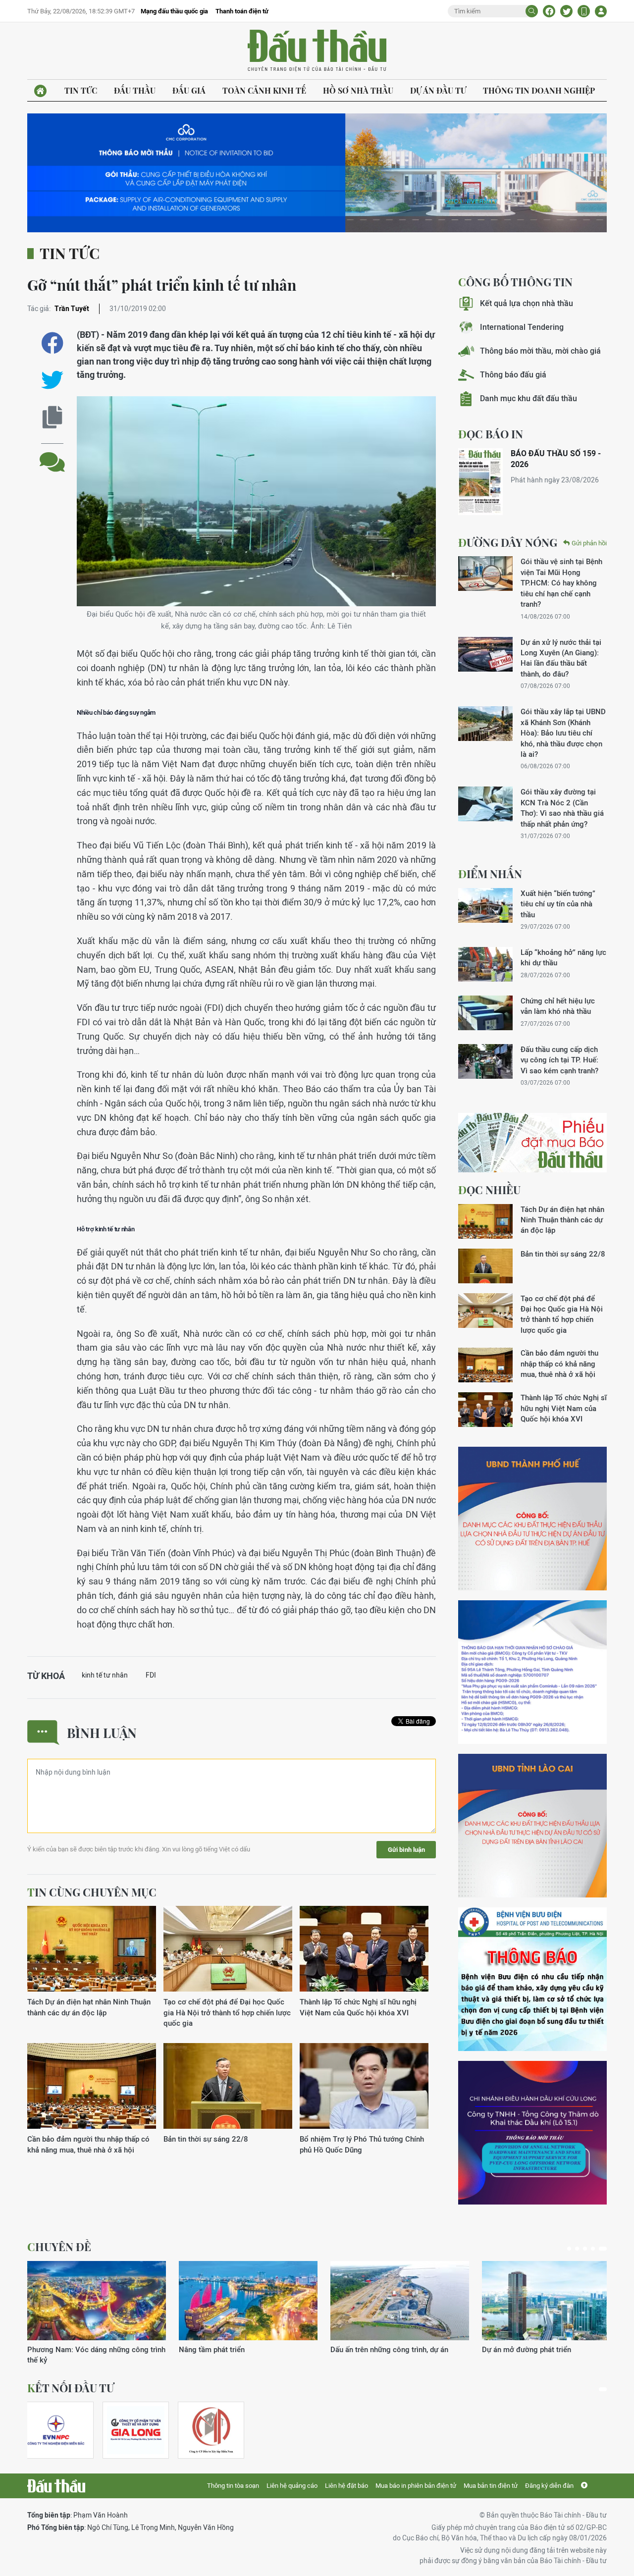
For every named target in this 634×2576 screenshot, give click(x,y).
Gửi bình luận (406, 1850)
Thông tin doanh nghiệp (539, 90)
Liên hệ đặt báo (346, 2486)
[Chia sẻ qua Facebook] (52, 343)
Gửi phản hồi (589, 543)
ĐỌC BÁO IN (491, 434)
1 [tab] (571, 2249)
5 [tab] (605, 2249)
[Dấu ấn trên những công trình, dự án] (97, 2301)
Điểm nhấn (490, 874)
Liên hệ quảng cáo (292, 2486)
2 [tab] (581, 2249)
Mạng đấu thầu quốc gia (174, 11)
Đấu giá (189, 90)
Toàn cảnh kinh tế (264, 90)
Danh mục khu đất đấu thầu (528, 398)
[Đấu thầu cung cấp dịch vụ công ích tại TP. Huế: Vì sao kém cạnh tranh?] (485, 1061)
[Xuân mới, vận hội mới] (400, 2301)
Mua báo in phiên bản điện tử (416, 2486)
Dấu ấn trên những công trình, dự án (86, 2349)
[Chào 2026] (551, 2301)
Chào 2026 (501, 2349)
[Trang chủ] (40, 91)
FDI (151, 1675)
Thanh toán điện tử (242, 11)
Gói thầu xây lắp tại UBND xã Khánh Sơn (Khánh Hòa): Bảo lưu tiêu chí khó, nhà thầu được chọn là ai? (563, 733)
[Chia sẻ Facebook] (549, 11)
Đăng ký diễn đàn (549, 2486)
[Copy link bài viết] (52, 417)
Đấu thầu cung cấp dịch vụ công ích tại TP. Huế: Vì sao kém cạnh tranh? (559, 1060)
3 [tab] (589, 2249)
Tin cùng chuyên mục (92, 1892)
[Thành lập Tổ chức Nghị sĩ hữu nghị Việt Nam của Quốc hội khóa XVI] (364, 1949)
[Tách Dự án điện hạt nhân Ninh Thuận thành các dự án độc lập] (92, 1949)
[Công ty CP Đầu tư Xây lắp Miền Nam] (211, 2430)
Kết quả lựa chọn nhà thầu (527, 303)
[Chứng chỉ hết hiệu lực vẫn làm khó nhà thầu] (485, 1013)
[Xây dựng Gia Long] (136, 2430)
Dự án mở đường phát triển (223, 2349)
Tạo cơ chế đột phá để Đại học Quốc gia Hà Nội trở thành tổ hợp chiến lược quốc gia (227, 2012)
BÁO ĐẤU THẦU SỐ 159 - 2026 (556, 459)
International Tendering (522, 327)
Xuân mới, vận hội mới (367, 2349)
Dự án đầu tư (438, 90)
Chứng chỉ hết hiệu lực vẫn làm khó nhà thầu (558, 1006)
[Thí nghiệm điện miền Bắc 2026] (56, 2430)
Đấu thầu (135, 90)
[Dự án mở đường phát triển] (248, 2301)
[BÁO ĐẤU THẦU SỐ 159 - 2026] (480, 482)
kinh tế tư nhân (105, 1675)
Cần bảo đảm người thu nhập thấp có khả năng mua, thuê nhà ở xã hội (88, 2144)
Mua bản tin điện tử (491, 2486)
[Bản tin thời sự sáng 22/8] (228, 2086)
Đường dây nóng (508, 542)
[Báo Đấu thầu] (56, 2486)
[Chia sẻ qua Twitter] (52, 380)
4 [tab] (597, 2249)
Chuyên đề (59, 2247)
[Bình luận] (52, 454)
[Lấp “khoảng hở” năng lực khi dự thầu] (485, 964)
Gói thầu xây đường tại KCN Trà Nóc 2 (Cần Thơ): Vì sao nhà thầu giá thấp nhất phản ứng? (562, 808)
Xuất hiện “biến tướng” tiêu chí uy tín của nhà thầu (558, 904)
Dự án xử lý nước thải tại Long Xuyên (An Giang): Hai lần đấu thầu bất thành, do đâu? (561, 658)
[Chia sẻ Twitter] (566, 11)
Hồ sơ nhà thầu (358, 90)
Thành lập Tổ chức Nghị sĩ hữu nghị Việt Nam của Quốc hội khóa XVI (358, 2007)
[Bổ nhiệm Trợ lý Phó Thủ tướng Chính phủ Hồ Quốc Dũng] (364, 2086)
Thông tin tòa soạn (233, 2486)
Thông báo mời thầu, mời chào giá (540, 351)
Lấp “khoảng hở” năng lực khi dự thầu (563, 957)
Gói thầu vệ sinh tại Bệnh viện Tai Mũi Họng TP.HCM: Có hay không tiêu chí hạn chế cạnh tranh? (561, 583)
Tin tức (81, 90)
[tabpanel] (97, 2308)
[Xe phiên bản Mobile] (584, 11)
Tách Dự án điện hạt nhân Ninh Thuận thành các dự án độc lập (89, 2007)
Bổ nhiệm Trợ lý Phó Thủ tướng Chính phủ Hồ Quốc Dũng (362, 2144)
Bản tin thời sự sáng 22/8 (206, 2139)
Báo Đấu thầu (317, 51)
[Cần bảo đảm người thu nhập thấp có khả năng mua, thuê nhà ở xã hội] (92, 2086)
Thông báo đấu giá (513, 375)
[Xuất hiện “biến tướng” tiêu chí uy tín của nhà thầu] (485, 905)
